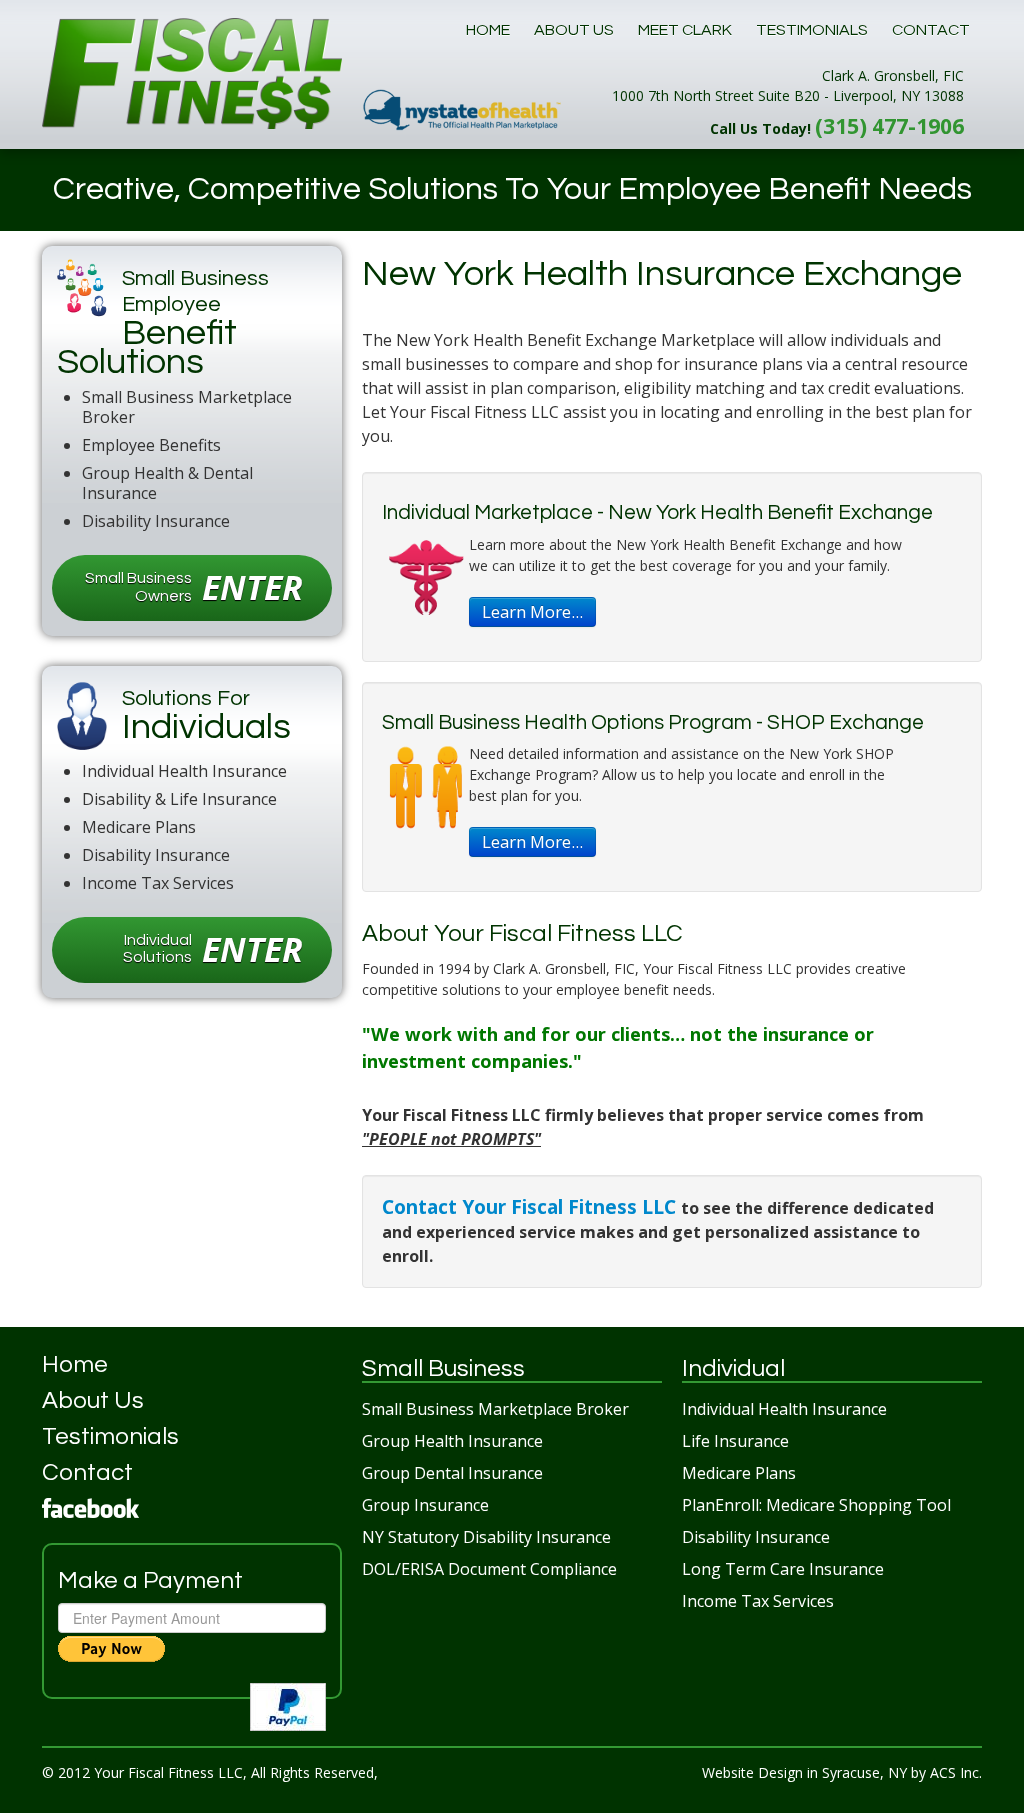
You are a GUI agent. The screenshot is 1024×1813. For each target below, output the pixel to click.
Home (488, 30)
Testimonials (812, 30)
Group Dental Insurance (452, 1473)
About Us (574, 30)
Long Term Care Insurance (783, 1569)
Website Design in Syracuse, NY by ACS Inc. (842, 1772)
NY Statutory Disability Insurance (486, 1537)
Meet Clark (685, 30)
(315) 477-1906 (889, 126)
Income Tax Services (758, 1601)
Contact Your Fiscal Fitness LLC (531, 1206)
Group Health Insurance (452, 1441)
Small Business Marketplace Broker (495, 1409)
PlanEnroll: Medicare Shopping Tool (816, 1505)
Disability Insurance (756, 1537)
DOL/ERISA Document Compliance (489, 1569)
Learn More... (532, 611)
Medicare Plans (739, 1473)
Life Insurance (735, 1441)
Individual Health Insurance (784, 1409)
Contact (931, 30)
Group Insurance (425, 1505)
